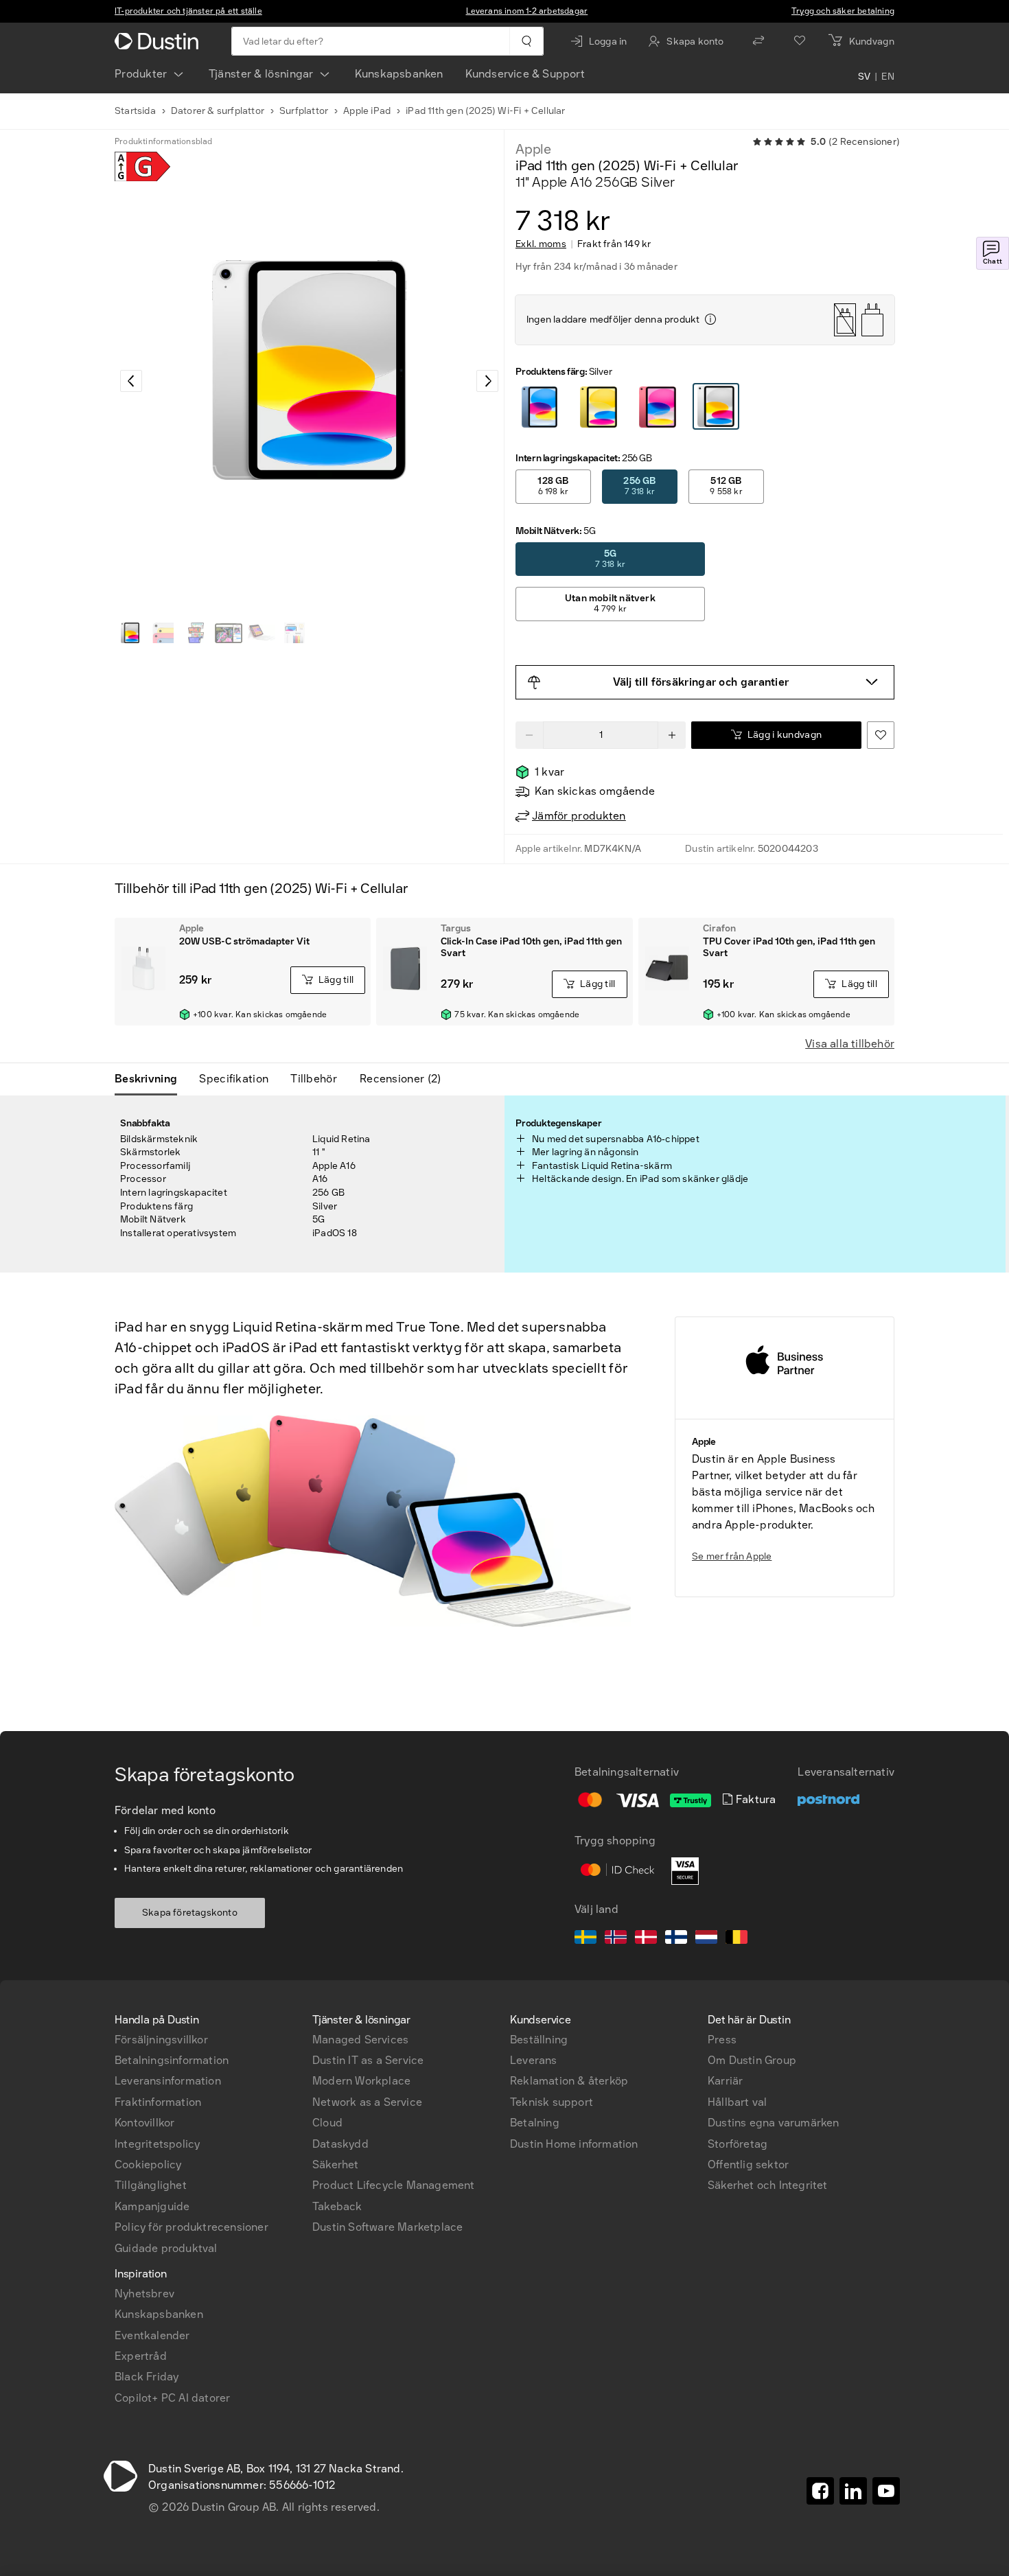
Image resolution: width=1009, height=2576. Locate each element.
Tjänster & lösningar (261, 74)
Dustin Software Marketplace (387, 2227)
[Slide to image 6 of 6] (294, 633)
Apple (533, 149)
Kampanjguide (152, 2206)
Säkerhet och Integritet (768, 2185)
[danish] (646, 1939)
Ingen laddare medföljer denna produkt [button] (613, 320)
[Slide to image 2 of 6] (163, 633)
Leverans (534, 2060)
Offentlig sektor (748, 2165)
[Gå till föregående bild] (131, 381)
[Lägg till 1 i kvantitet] (672, 735)
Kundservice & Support (525, 74)
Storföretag (738, 2144)
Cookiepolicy (148, 2165)
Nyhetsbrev (144, 2294)
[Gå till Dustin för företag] (159, 41)
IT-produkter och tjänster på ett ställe (188, 11)
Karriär (725, 2081)
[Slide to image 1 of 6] (130, 633)
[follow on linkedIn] (853, 2491)
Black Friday (147, 2377)
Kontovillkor (144, 2123)
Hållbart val (737, 2102)
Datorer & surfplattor (218, 111)
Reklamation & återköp (569, 2081)
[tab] (151, 1079)
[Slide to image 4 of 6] (229, 633)
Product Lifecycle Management (394, 2185)
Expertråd (141, 2356)
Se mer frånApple (732, 1556)
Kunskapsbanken (399, 74)
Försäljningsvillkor (161, 2040)
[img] (710, 319)
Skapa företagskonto (190, 1913)
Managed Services (360, 2040)
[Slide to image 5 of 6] (262, 633)
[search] (526, 41)
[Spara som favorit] (881, 735)
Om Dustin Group (752, 2060)
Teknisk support (552, 2102)
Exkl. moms (541, 244)
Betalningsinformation (172, 2060)
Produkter (141, 74)
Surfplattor (304, 111)
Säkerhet (336, 2165)
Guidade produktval (166, 2248)
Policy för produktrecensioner (192, 2227)
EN (888, 77)
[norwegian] (616, 1939)
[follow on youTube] (886, 2491)
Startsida (135, 111)
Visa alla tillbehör (850, 1044)
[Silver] (540, 407)
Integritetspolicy (157, 2144)
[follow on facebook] (820, 2491)
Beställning (539, 2040)
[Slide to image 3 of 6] (196, 633)
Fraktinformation (158, 2102)
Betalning (535, 2123)
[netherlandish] (706, 1939)
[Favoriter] (800, 41)
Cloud (327, 2123)
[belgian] (737, 1939)
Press (722, 2040)
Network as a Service (367, 2102)
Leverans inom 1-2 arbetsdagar (527, 11)
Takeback (337, 2206)
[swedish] (585, 1939)
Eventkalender (152, 2335)
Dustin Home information (574, 2144)
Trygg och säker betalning (843, 11)
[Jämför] (758, 41)
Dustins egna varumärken (774, 2123)
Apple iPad (367, 111)
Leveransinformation (168, 2081)
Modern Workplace (361, 2081)
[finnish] (676, 1939)
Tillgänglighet (151, 2185)
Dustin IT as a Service (368, 2060)
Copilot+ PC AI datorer (172, 2398)
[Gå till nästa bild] (487, 381)
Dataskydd (340, 2144)
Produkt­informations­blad (164, 141)
